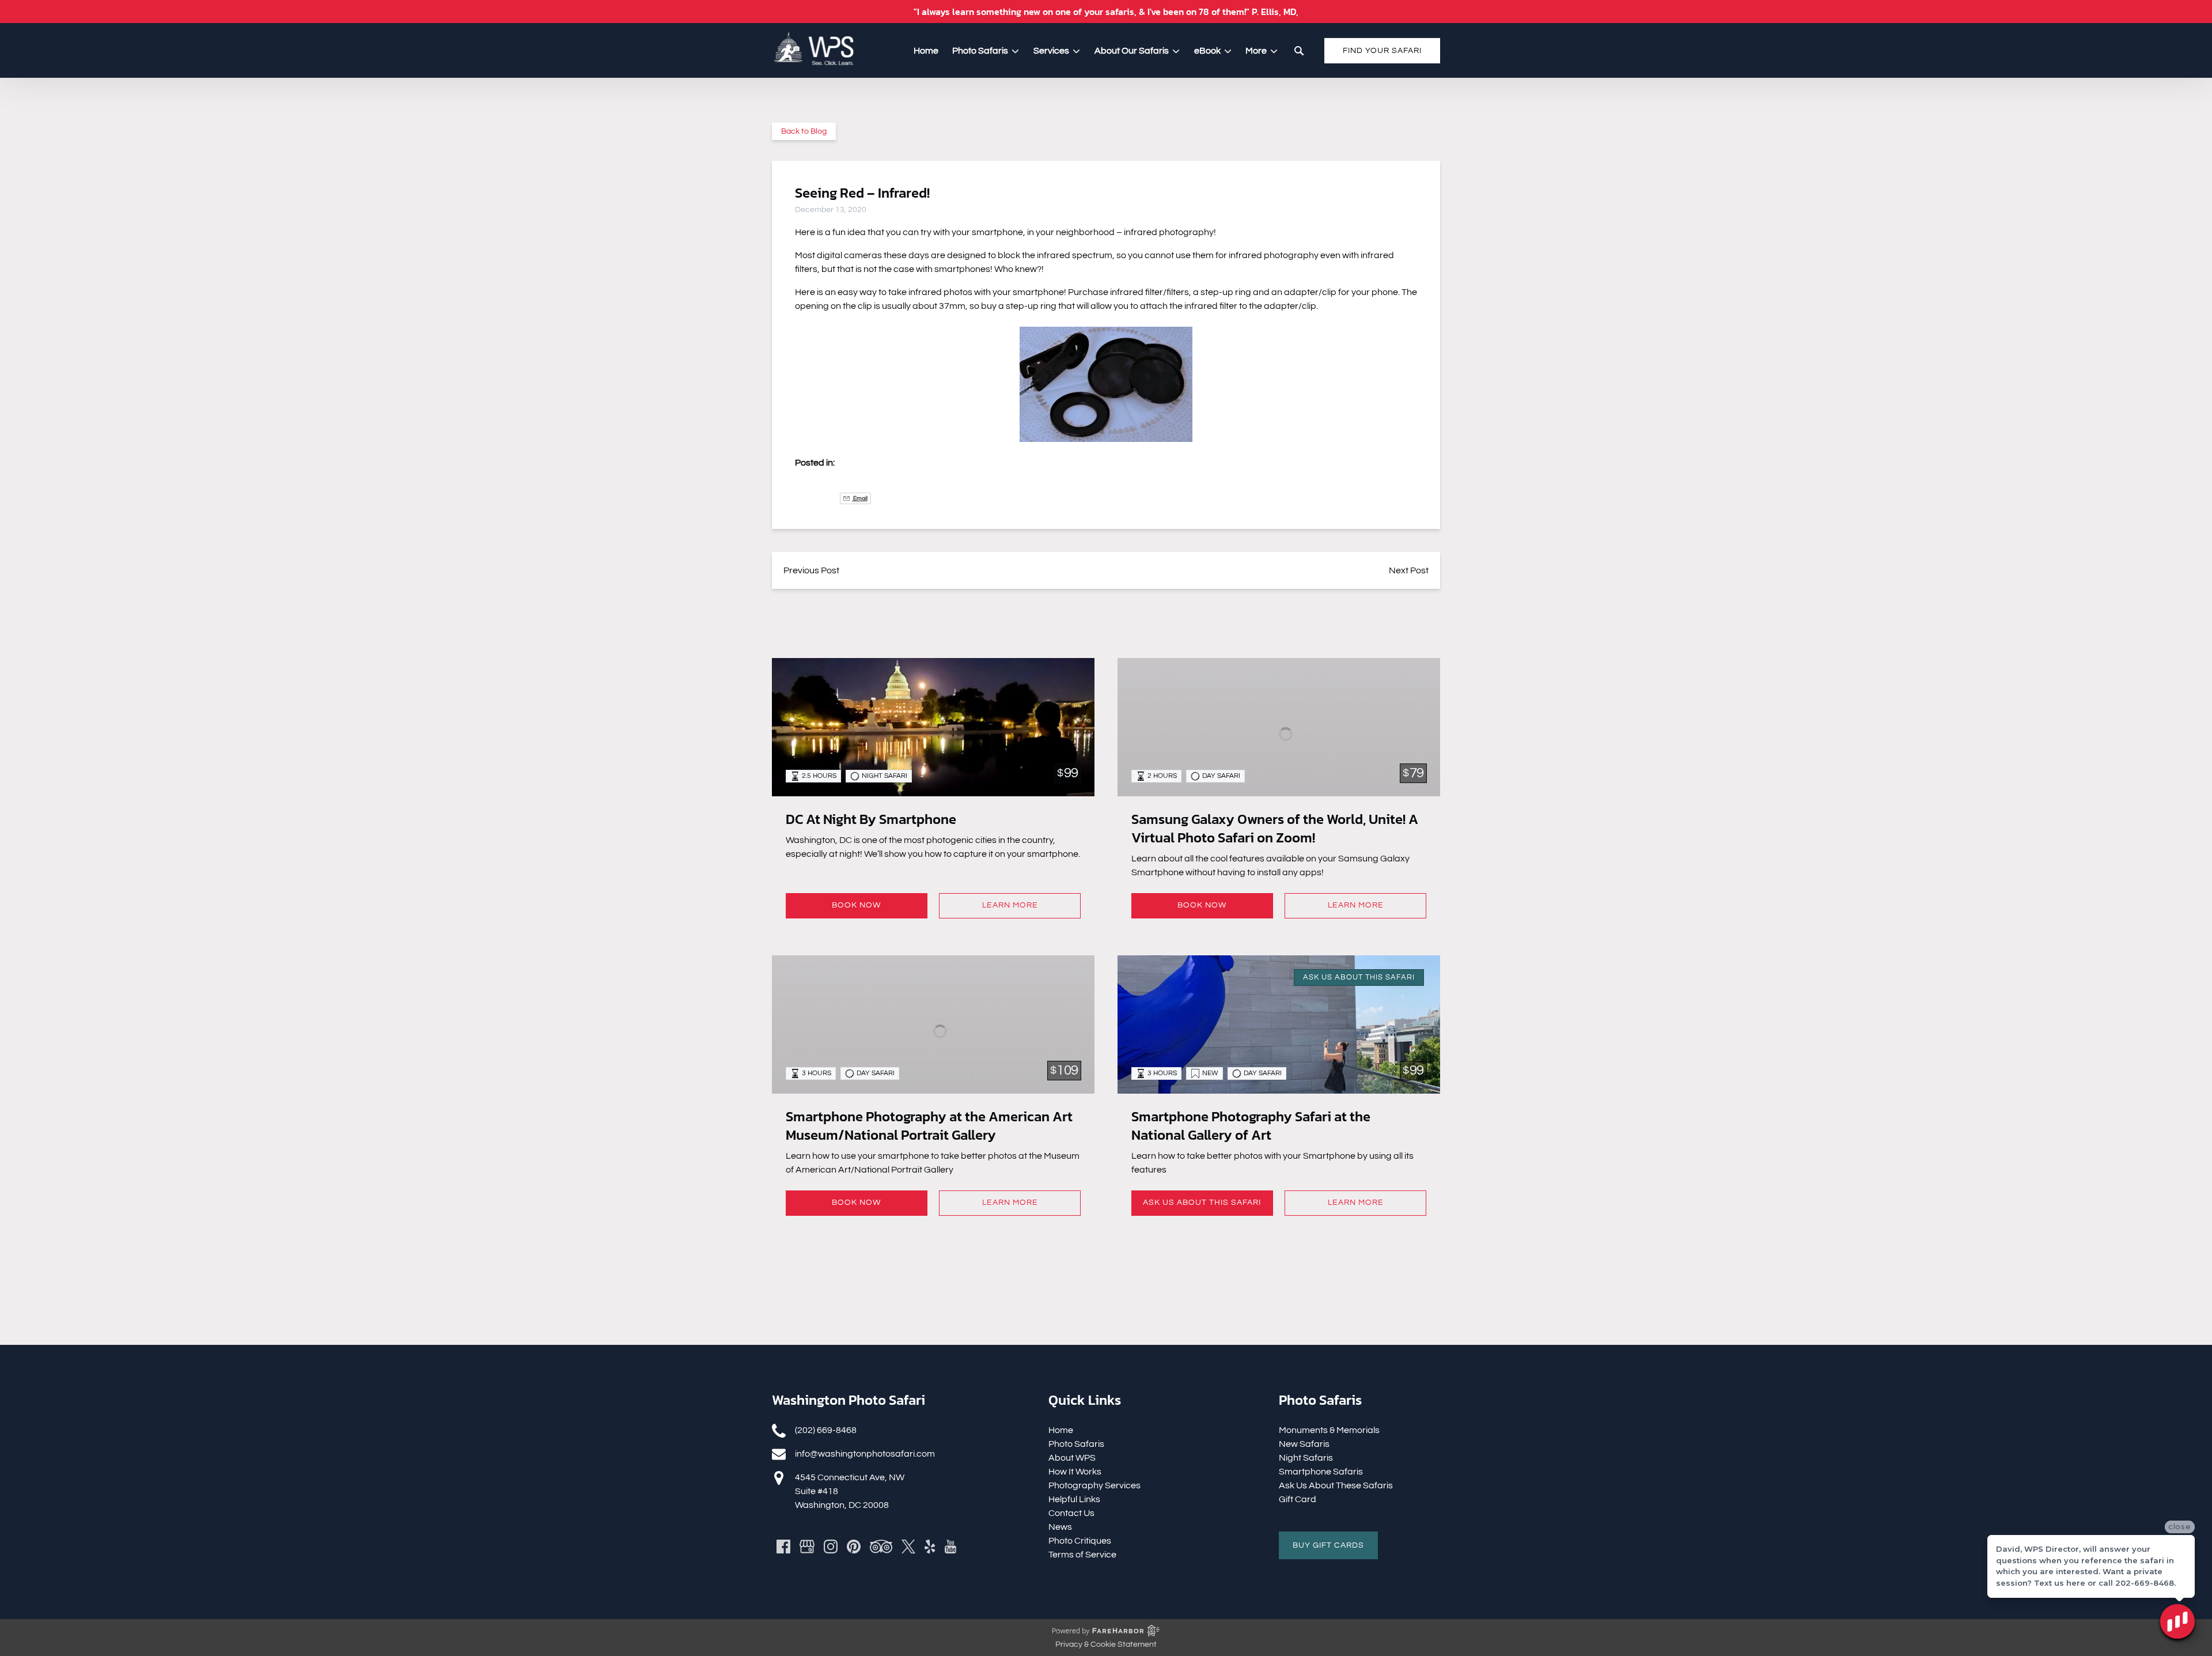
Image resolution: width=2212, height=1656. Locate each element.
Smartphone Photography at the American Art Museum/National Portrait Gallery (929, 1126)
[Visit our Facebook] (783, 1547)
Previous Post (811, 570)
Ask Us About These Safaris (1336, 1485)
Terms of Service (1082, 1555)
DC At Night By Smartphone (871, 819)
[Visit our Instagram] (831, 1547)
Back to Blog (804, 131)
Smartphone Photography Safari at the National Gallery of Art (1251, 1126)
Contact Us (1071, 1513)
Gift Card (1298, 1499)
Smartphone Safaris (1321, 1472)
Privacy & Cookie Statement (1106, 1644)
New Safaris (1304, 1444)
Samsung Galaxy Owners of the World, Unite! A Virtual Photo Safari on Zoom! (1275, 828)
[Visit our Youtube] (950, 1547)
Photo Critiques (1080, 1541)
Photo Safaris (1076, 1444)
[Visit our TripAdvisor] (881, 1547)
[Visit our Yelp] (930, 1547)
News (1060, 1527)
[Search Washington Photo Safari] (1299, 51)
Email (860, 498)
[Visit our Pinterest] (854, 1547)
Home (926, 51)
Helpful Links (1074, 1499)
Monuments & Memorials (1329, 1430)
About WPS (1072, 1458)
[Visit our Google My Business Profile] (807, 1547)
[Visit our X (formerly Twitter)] (908, 1547)
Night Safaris (1306, 1458)
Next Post (1409, 570)
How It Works (1075, 1472)
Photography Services (1094, 1485)
